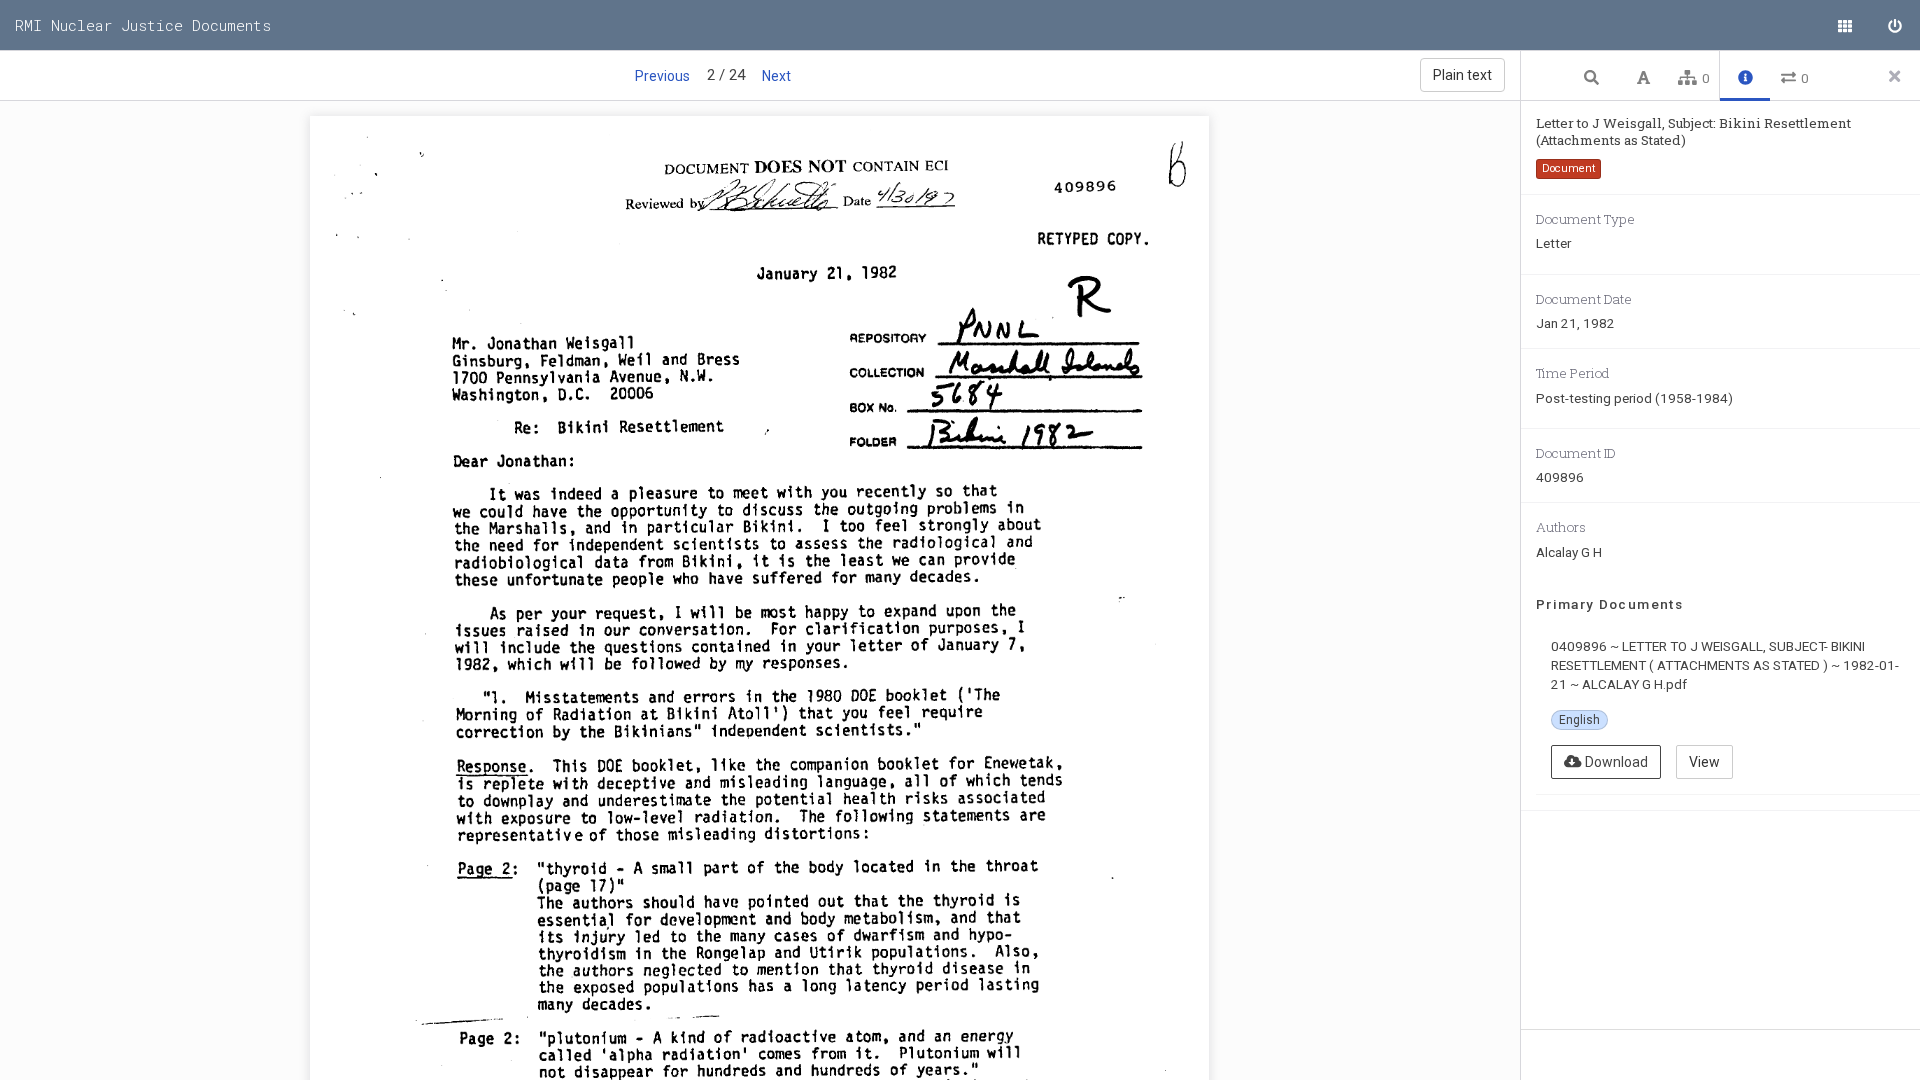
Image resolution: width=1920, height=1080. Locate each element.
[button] (1594, 76)
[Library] (1845, 25)
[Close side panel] (1895, 76)
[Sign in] (1895, 25)
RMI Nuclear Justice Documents (143, 25)
